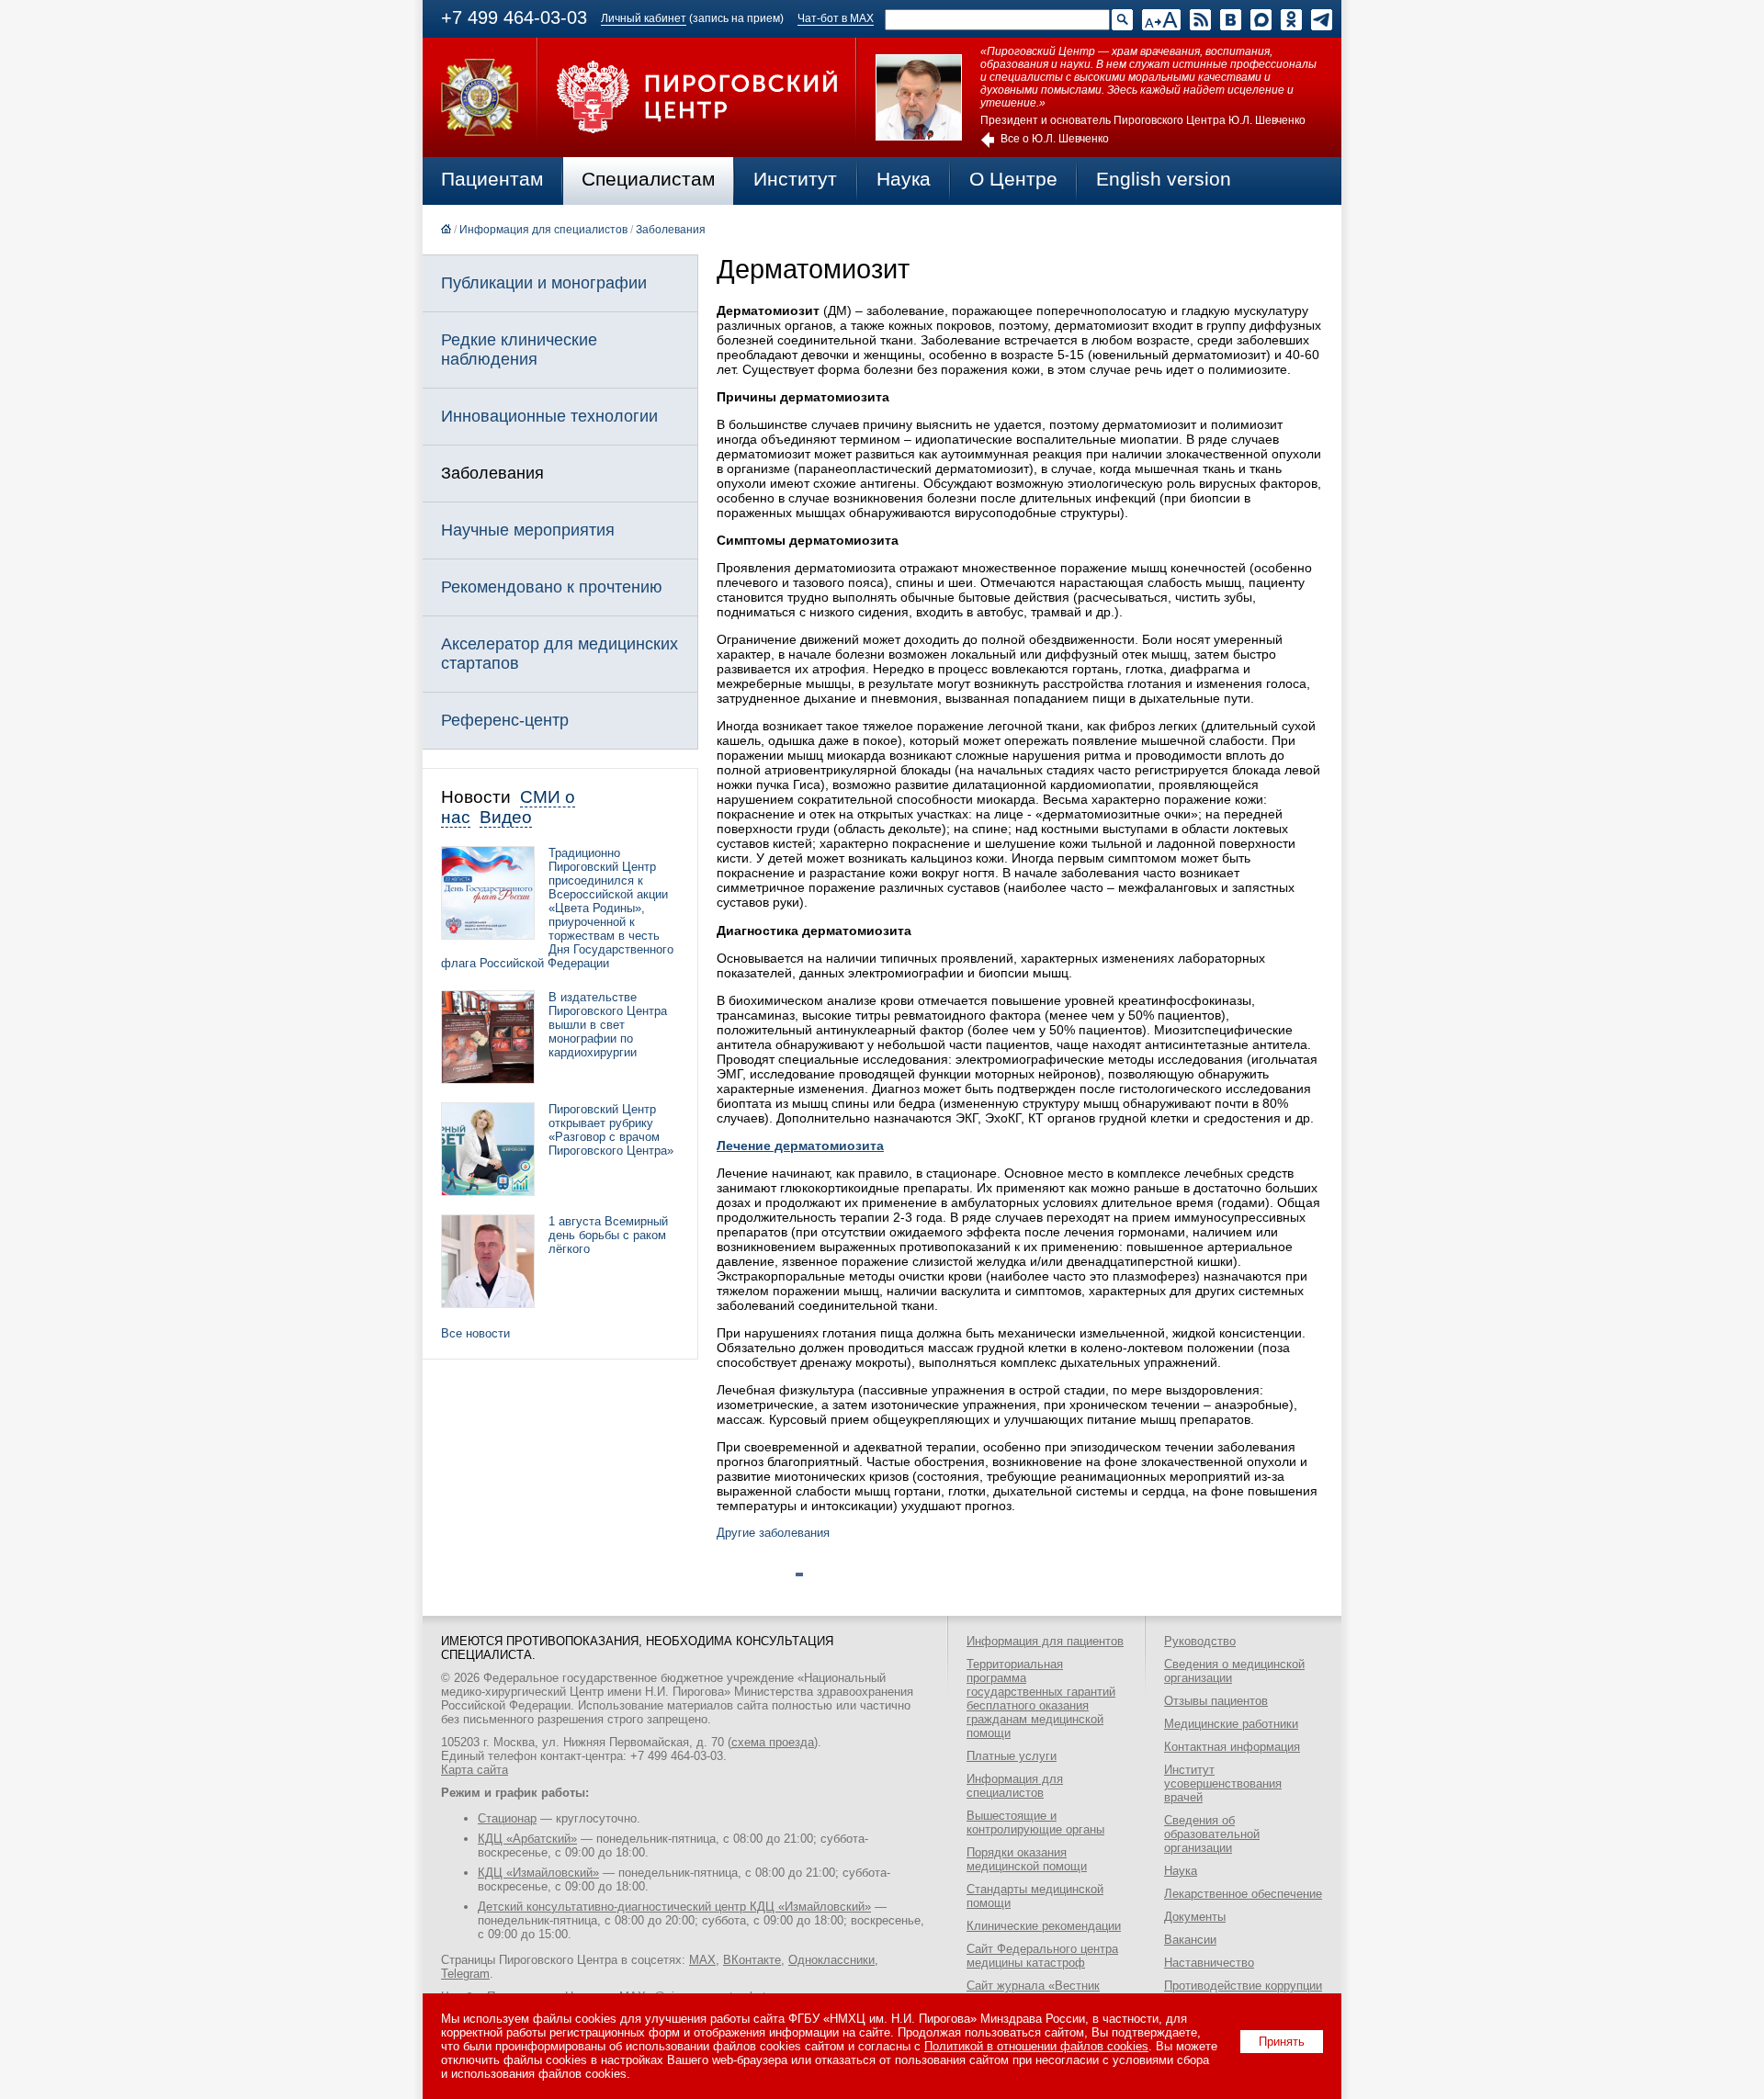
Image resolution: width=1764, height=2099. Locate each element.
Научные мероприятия (528, 530)
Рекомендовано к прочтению (552, 587)
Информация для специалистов (543, 230)
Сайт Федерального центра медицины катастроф (1042, 1956)
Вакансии (1190, 1940)
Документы (1195, 1917)
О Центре (1013, 179)
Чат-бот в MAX (836, 18)
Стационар (507, 1818)
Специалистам (648, 179)
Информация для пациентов (1045, 1641)
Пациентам (492, 179)
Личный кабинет (644, 18)
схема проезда (773, 1742)
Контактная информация (1232, 1747)
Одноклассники (831, 1960)
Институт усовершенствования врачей (1223, 1783)
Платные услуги (1012, 1756)
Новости (476, 797)
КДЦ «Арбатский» (527, 1839)
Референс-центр (505, 720)
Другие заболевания (773, 1533)
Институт (795, 179)
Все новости (475, 1333)
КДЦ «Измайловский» (538, 1873)
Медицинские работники (1231, 1724)
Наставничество (1209, 1963)
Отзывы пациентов (1216, 1701)
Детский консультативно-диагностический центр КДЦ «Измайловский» (674, 1907)
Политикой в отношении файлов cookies (1036, 2046)
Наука (904, 179)
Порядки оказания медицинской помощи (1027, 1859)
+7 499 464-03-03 (514, 17)
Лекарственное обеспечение (1243, 1894)
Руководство (1200, 1641)
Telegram (465, 1974)
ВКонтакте (752, 1960)
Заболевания (671, 230)
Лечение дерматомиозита (800, 1145)
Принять (1282, 2042)
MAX (702, 1960)
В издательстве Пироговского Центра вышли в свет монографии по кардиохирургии (608, 1025)
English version (1164, 179)
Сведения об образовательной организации (1212, 1834)
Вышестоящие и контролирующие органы (1035, 1823)
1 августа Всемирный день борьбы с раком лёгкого (608, 1235)
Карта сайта (475, 1770)
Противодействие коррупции (1243, 1986)
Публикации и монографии (544, 283)
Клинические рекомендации (1044, 1926)
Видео (506, 817)
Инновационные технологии (549, 416)
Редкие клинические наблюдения (519, 350)
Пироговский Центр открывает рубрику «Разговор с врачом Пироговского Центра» (611, 1130)
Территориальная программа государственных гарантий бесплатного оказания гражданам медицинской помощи (1041, 1698)
